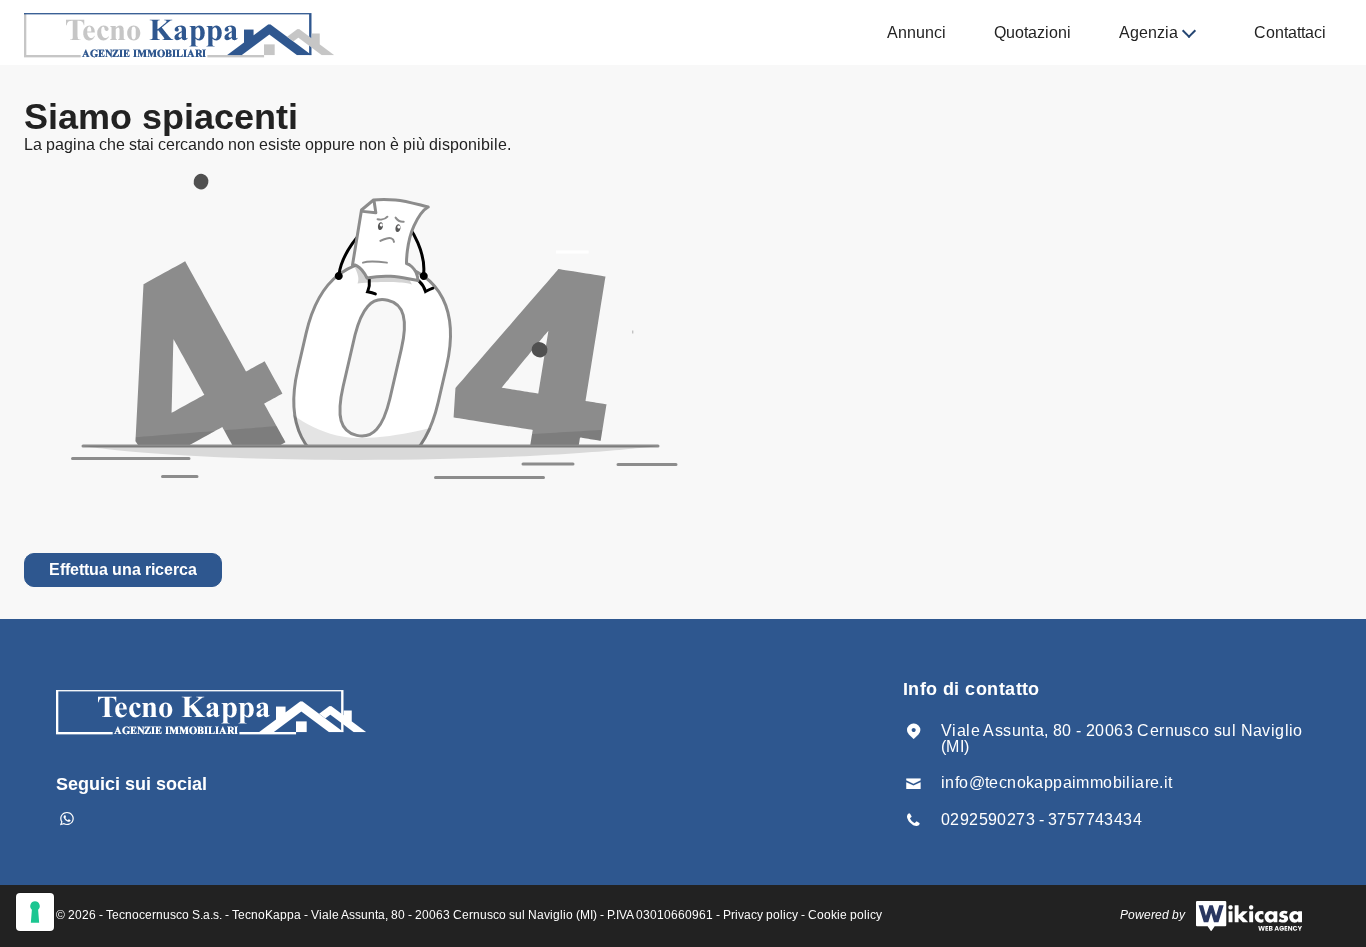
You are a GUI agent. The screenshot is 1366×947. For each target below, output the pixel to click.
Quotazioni (1032, 32)
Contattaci (1290, 32)
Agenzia (1148, 32)
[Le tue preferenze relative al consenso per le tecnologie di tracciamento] (35, 912)
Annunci (916, 32)
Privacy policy (760, 915)
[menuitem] (916, 33)
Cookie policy (845, 915)
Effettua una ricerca (123, 569)
